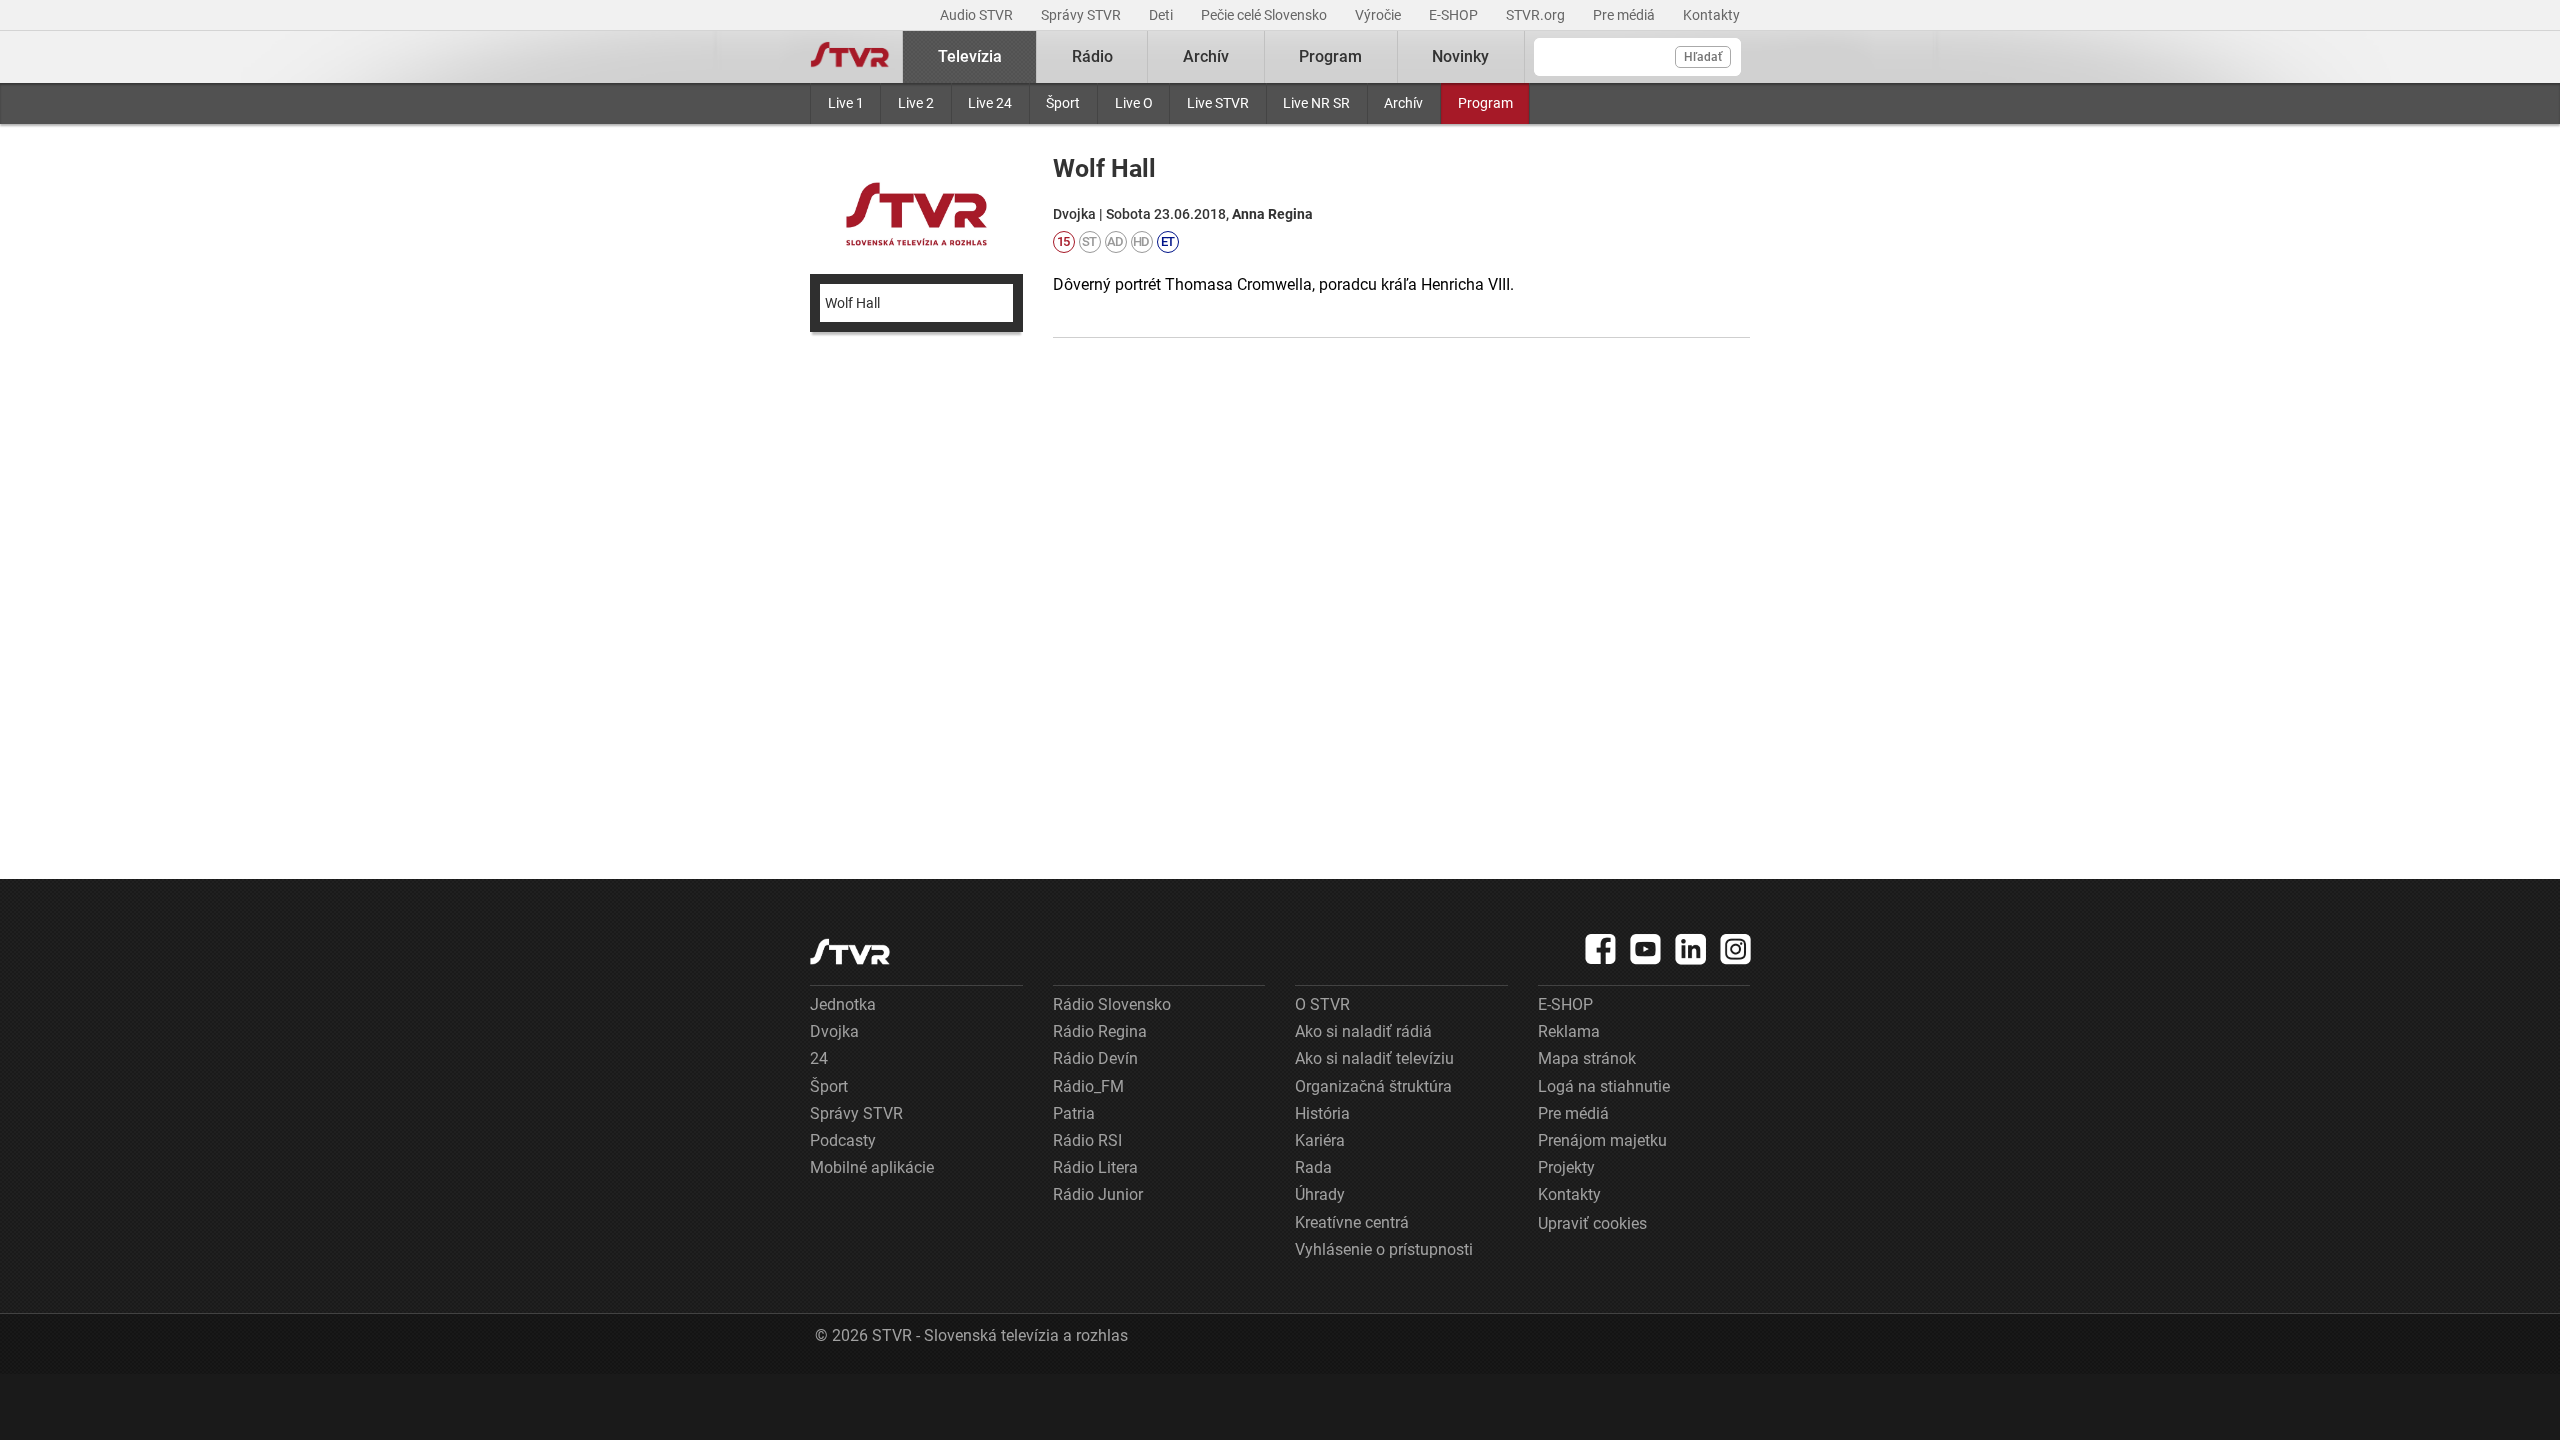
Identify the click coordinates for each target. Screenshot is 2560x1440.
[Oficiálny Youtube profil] (1646, 949)
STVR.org (1537, 15)
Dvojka (834, 1031)
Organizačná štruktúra (1373, 1086)
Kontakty (1711, 15)
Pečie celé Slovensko (1265, 15)
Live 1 (846, 103)
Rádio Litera (1095, 1167)
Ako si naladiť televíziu (1374, 1058)
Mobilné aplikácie (872, 1167)
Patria (1074, 1113)
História (1322, 1113)
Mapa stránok (1587, 1058)
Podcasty (843, 1140)
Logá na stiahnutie (1604, 1086)
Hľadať (1703, 57)
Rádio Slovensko (1112, 1004)
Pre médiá (1625, 15)
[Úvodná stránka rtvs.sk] (850, 57)
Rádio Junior (1098, 1194)
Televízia (970, 56)
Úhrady (1320, 1194)
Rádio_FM (1088, 1086)
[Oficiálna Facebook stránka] (1601, 949)
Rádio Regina (1100, 1031)
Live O (1134, 103)
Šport (1063, 103)
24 (819, 1058)
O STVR (1322, 1004)
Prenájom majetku (1602, 1140)
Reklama (1569, 1031)
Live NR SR (1316, 103)
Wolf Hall (852, 303)
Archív (1403, 103)
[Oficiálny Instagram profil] (1736, 949)
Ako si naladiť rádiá (1363, 1031)
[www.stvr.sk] (850, 951)
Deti (1162, 15)
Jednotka (843, 1004)
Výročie (1379, 15)
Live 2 (916, 103)
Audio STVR (978, 15)
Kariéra (1320, 1140)
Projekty (1566, 1167)
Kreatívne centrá (1352, 1222)
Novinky (1460, 56)
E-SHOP (1455, 15)
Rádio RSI (1087, 1140)
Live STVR (1218, 103)
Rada (1313, 1167)
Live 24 (990, 103)
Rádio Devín (1095, 1058)
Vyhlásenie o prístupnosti (1384, 1249)
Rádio (1092, 56)
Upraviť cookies (1592, 1223)
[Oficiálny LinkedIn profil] (1691, 949)
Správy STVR (1082, 15)
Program (1485, 103)
